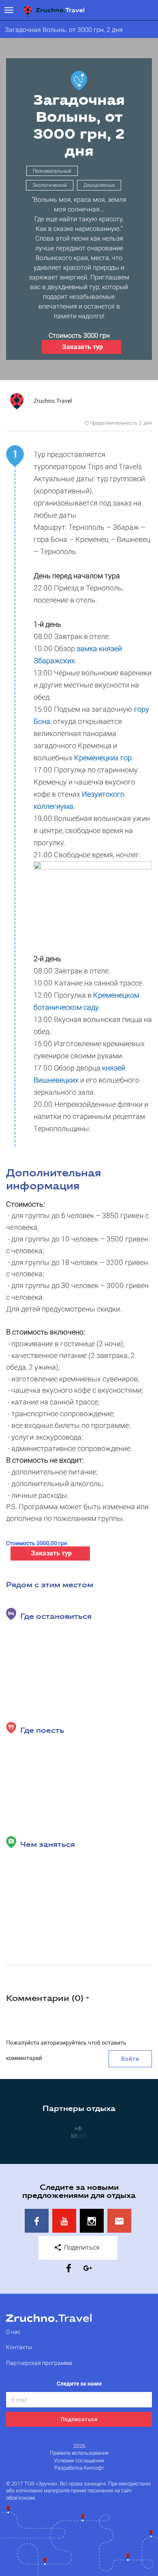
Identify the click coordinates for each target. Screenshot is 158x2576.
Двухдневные (99, 185)
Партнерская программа (39, 2363)
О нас (13, 2332)
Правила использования (79, 2453)
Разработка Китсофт (79, 2468)
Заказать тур (82, 346)
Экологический (50, 185)
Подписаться (79, 2419)
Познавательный (52, 171)
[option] (79, 2132)
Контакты (19, 2347)
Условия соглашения (79, 2461)
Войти (130, 2059)
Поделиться (81, 2247)
